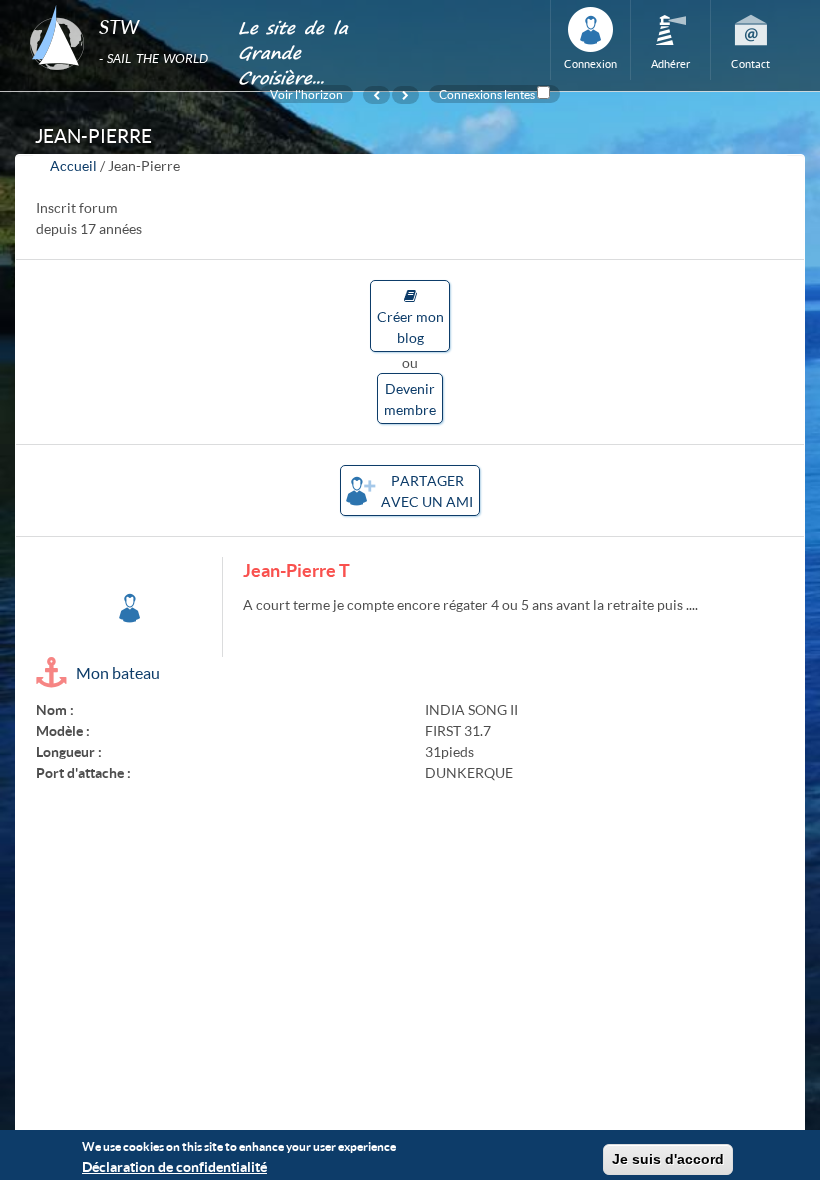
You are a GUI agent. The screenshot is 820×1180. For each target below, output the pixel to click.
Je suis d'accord (668, 1159)
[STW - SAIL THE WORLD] (121, 6)
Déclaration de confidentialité (174, 1166)
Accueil (73, 165)
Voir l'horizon (306, 94)
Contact (750, 63)
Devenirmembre (410, 399)
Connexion (590, 63)
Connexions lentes (487, 94)
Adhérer (670, 63)
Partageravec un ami (427, 491)
